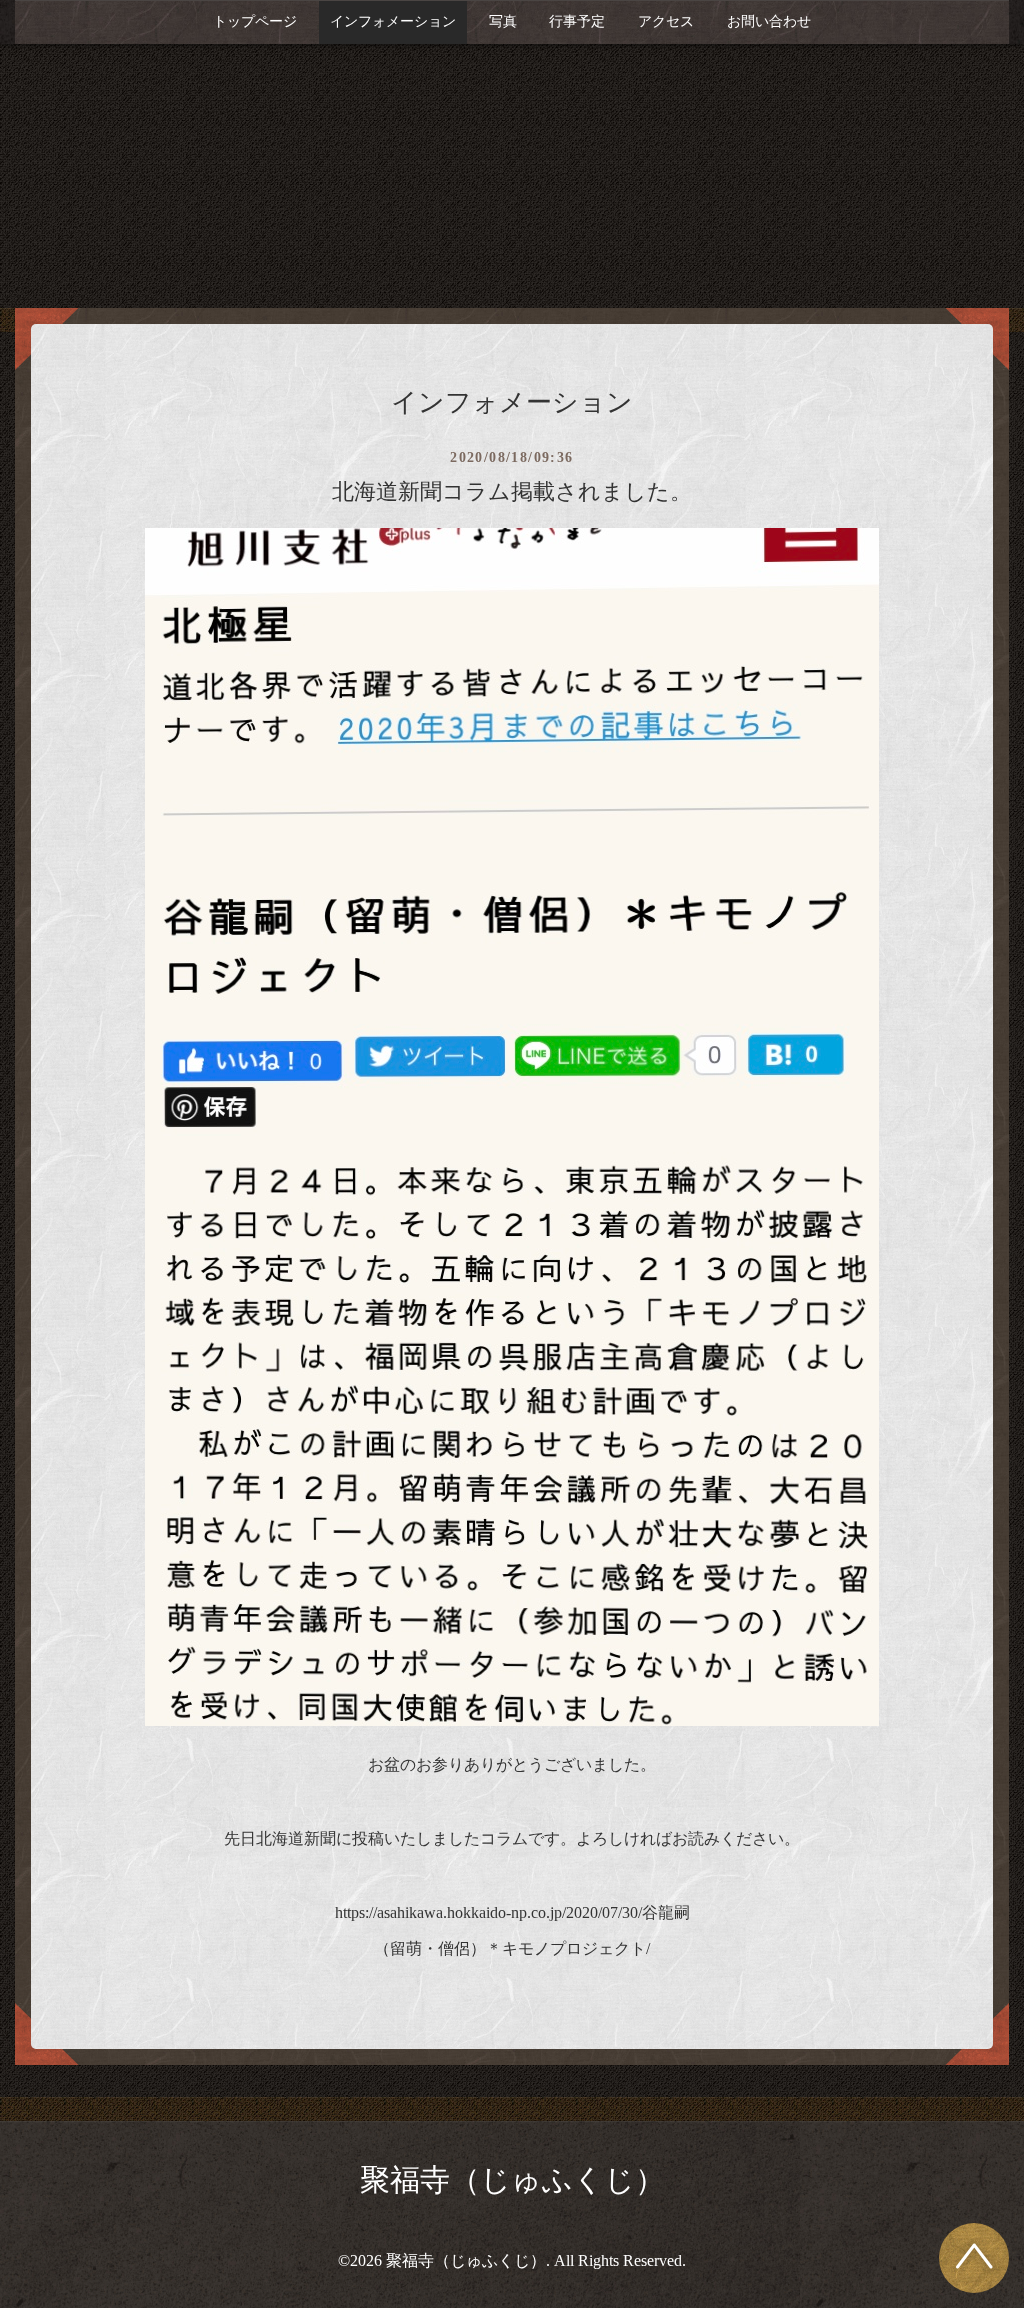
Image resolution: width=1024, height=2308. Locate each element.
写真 (503, 21)
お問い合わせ (769, 21)
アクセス (666, 21)
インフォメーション (393, 21)
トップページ (255, 21)
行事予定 (577, 21)
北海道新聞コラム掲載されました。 (512, 491)
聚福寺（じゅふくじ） (512, 2179)
